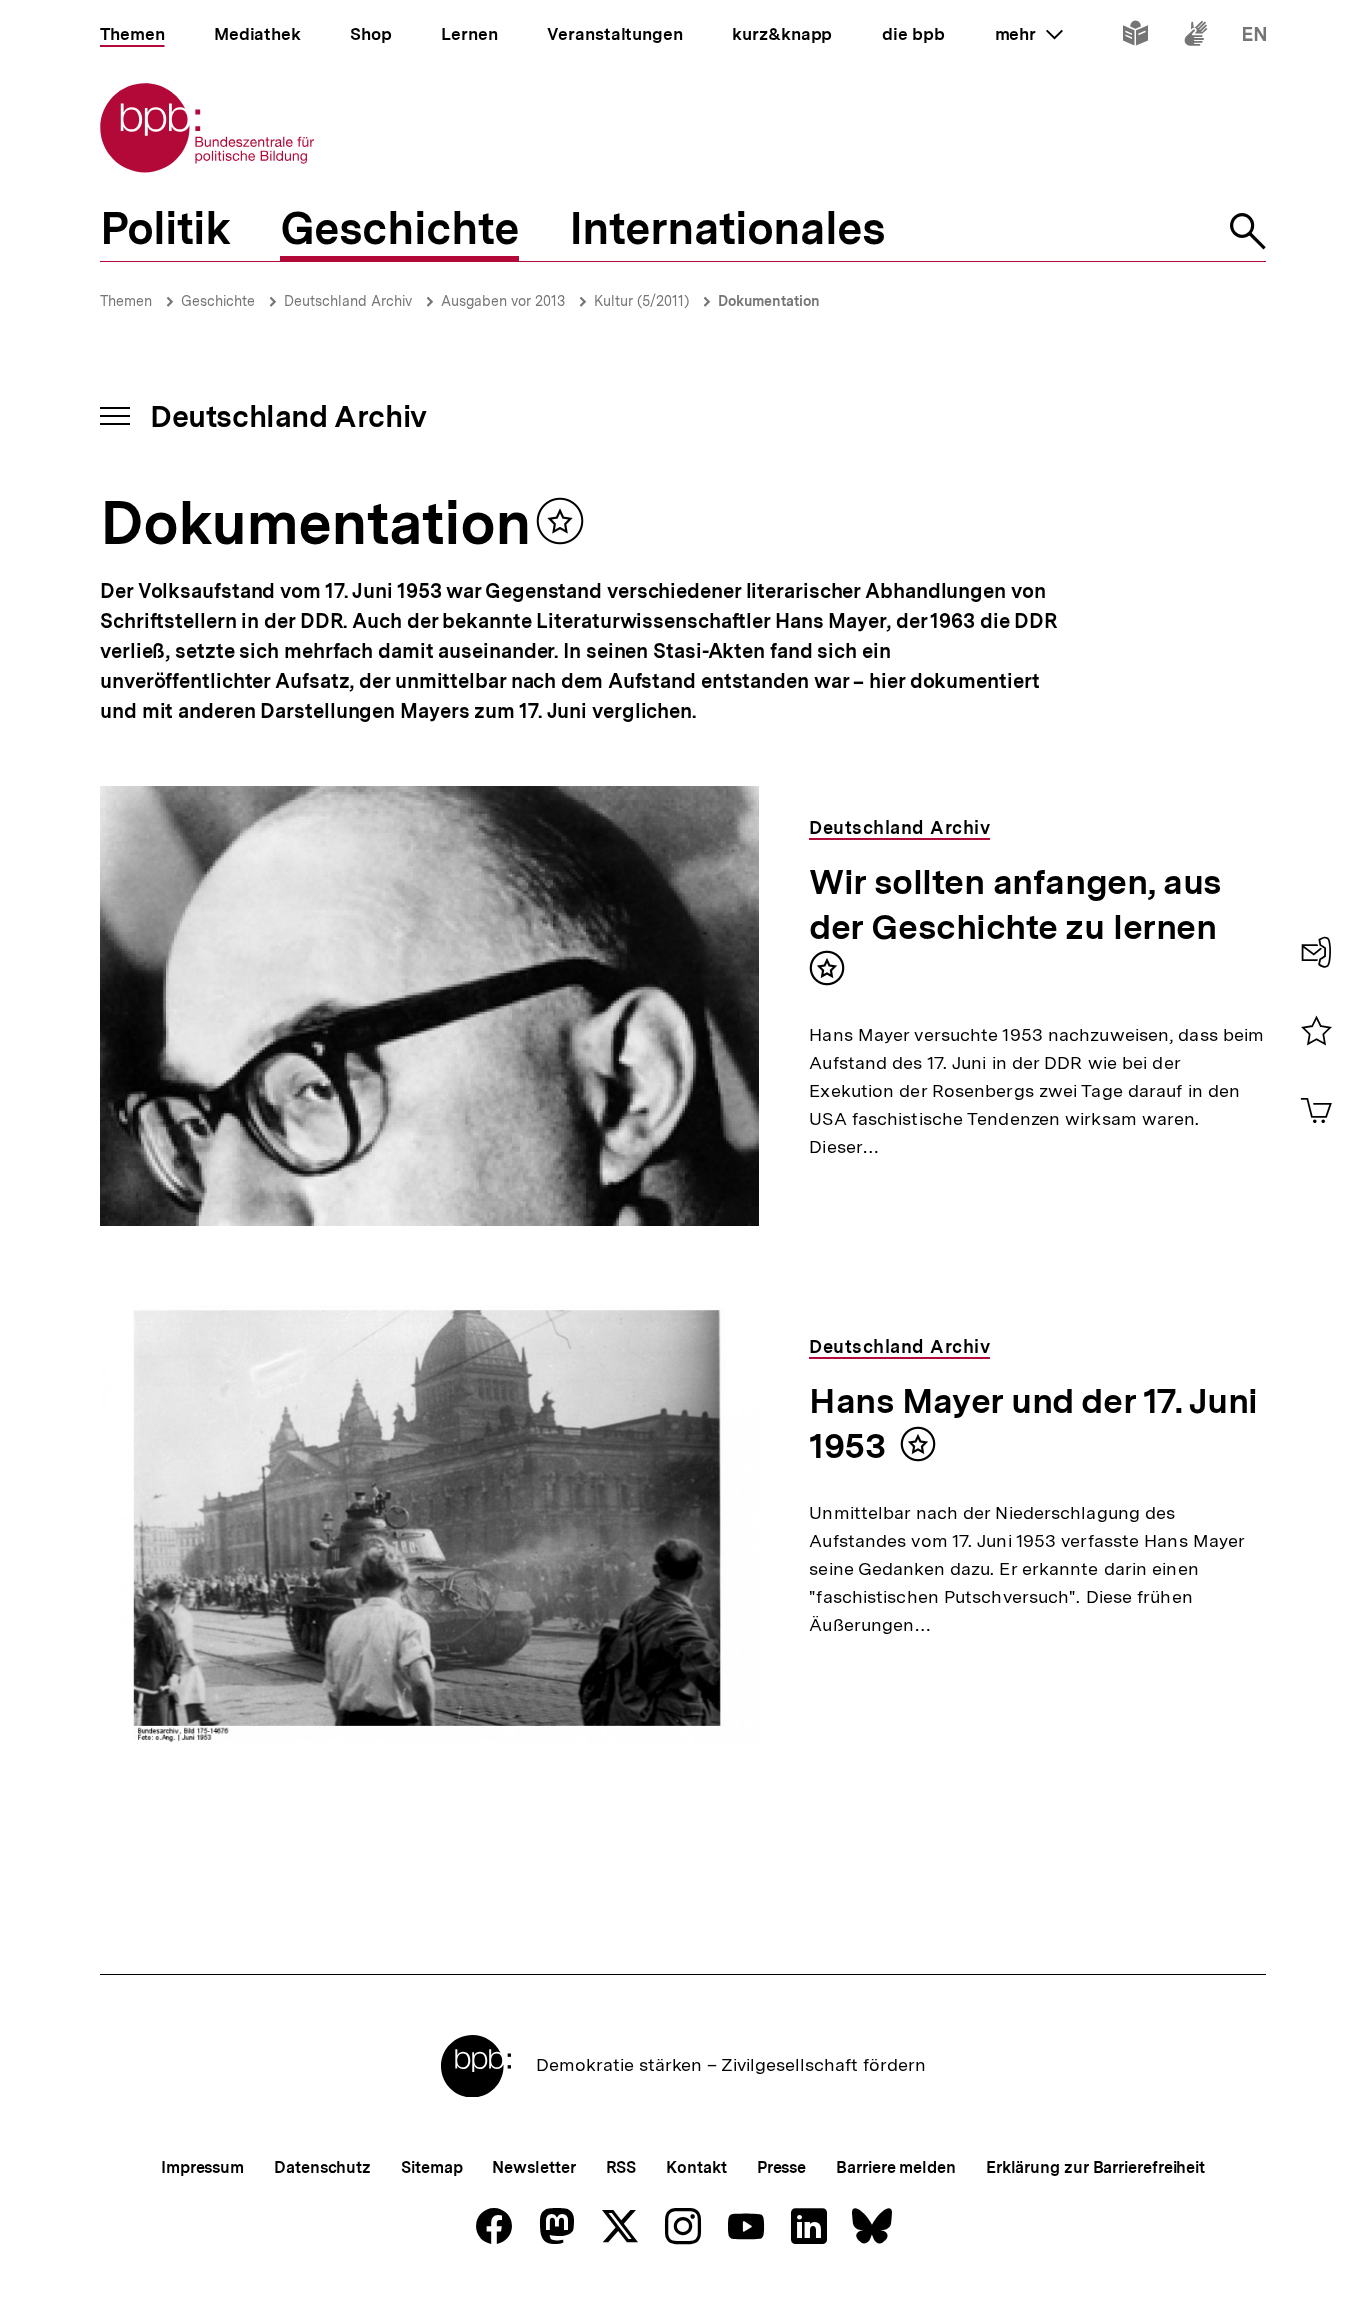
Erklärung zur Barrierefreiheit (1095, 2167)
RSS (621, 2167)
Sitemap (431, 2167)
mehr (1029, 34)
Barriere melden (896, 2167)
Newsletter (533, 2167)
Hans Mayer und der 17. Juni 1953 (1033, 1423)
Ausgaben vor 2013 (503, 301)
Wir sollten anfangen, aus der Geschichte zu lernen (1015, 904)
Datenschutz (322, 2167)
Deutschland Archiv (348, 301)
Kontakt (696, 2167)
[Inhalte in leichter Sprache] (1135, 37)
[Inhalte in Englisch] (1254, 37)
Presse (781, 2167)
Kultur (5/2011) (641, 301)
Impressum (202, 2167)
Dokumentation (769, 301)
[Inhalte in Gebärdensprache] (1195, 37)
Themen (126, 301)
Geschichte (218, 301)
